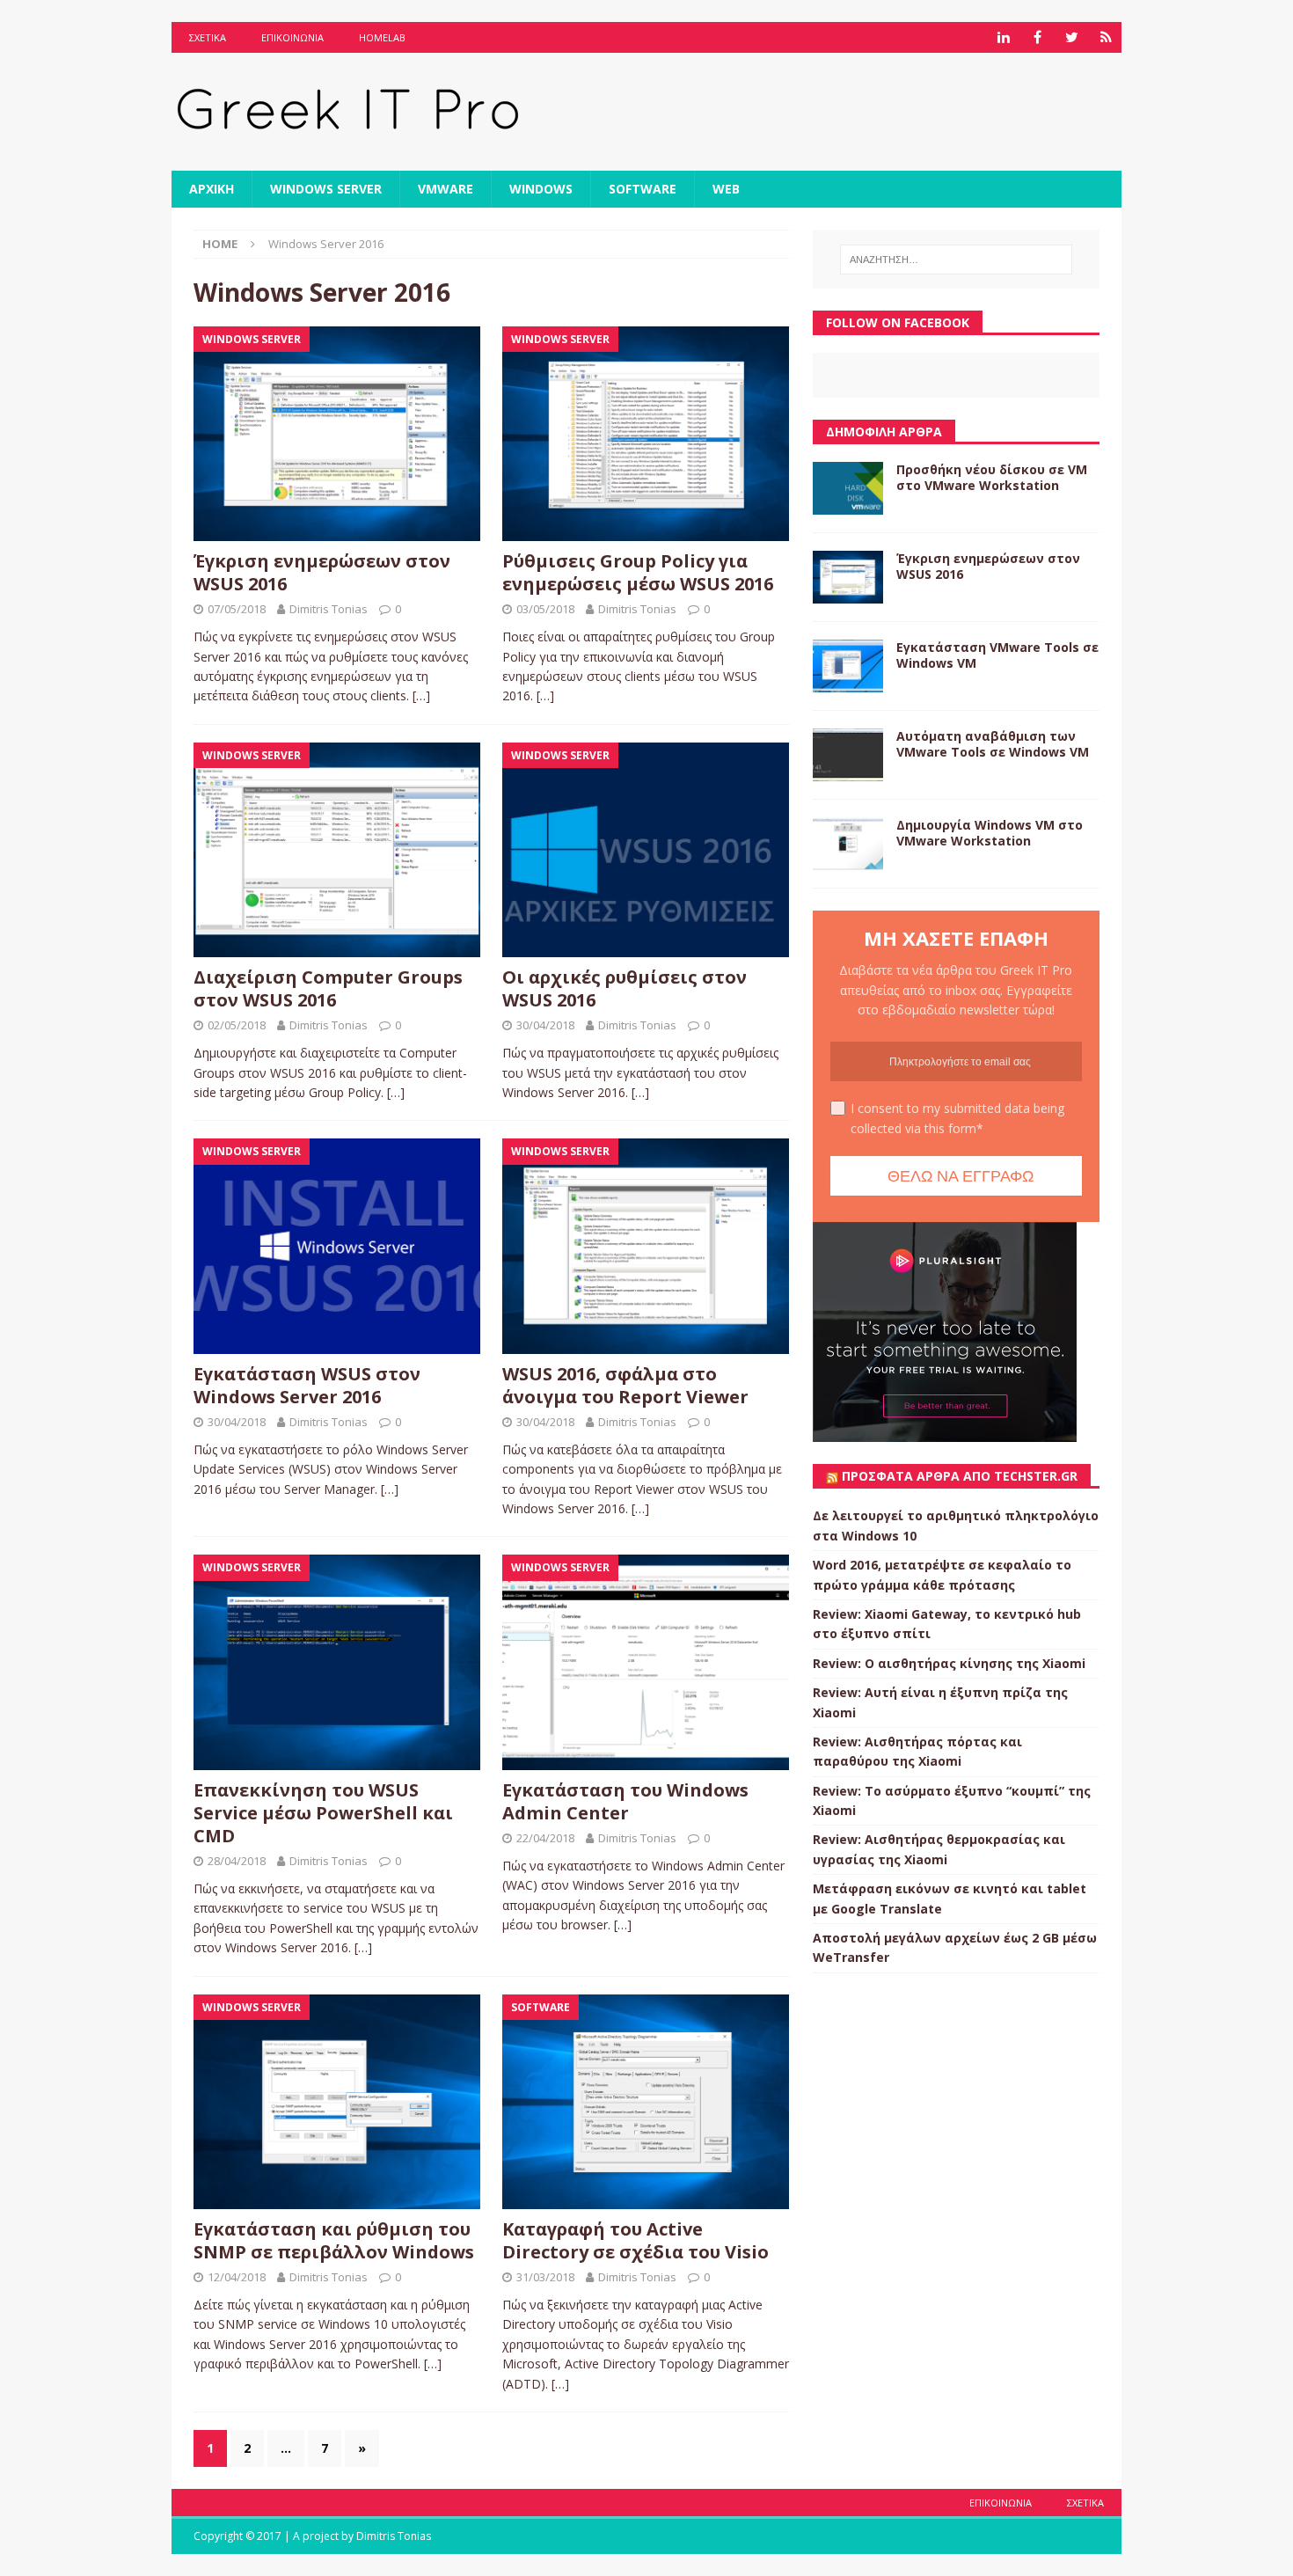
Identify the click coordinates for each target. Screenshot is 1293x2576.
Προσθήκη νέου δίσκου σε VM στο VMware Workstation (992, 477)
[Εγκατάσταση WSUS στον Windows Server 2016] (337, 1246)
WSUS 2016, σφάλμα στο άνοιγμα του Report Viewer (625, 1385)
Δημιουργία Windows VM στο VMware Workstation (990, 833)
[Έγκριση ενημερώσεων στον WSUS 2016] (337, 434)
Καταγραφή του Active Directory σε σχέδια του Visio (636, 2240)
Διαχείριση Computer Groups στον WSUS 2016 (328, 988)
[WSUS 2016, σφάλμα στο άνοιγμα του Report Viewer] (646, 1246)
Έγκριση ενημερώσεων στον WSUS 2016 (322, 572)
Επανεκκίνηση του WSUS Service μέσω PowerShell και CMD (323, 1813)
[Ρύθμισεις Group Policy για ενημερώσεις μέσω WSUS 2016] (646, 434)
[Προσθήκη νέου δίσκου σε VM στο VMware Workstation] (848, 488)
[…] (421, 695)
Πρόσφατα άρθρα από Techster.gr (960, 1476)
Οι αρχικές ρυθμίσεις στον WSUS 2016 (625, 988)
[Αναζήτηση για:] (956, 260)
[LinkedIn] (1003, 37)
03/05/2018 (545, 609)
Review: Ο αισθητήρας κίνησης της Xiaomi (949, 1663)
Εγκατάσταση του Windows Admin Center (625, 1801)
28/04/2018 (237, 1861)
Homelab (382, 37)
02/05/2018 (237, 1025)
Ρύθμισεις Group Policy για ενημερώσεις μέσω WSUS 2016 (638, 572)
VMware (446, 189)
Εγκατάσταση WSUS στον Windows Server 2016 (307, 1385)
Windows (541, 189)
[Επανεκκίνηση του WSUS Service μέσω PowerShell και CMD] (337, 1662)
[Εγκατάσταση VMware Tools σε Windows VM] (848, 666)
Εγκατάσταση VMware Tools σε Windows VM (997, 655)
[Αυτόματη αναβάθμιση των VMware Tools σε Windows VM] (848, 755)
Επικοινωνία (292, 37)
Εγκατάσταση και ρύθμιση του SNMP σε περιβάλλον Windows (334, 2240)
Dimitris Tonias (329, 609)
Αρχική (212, 189)
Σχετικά (208, 37)
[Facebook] (1037, 37)
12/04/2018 (237, 2277)
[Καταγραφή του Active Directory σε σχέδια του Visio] (646, 2102)
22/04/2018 (545, 1838)
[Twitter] (1072, 37)
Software (643, 189)
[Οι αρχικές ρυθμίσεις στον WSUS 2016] (646, 850)
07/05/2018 (237, 609)
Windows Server (326, 189)
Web (726, 189)
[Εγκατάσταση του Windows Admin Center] (646, 1662)
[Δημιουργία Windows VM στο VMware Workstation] (848, 844)
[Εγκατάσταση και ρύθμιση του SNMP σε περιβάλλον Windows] (337, 2102)
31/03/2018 (545, 2277)
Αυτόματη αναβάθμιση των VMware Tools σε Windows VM (993, 744)
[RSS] (1106, 37)
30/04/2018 (545, 1025)
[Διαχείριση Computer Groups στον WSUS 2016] (337, 850)
